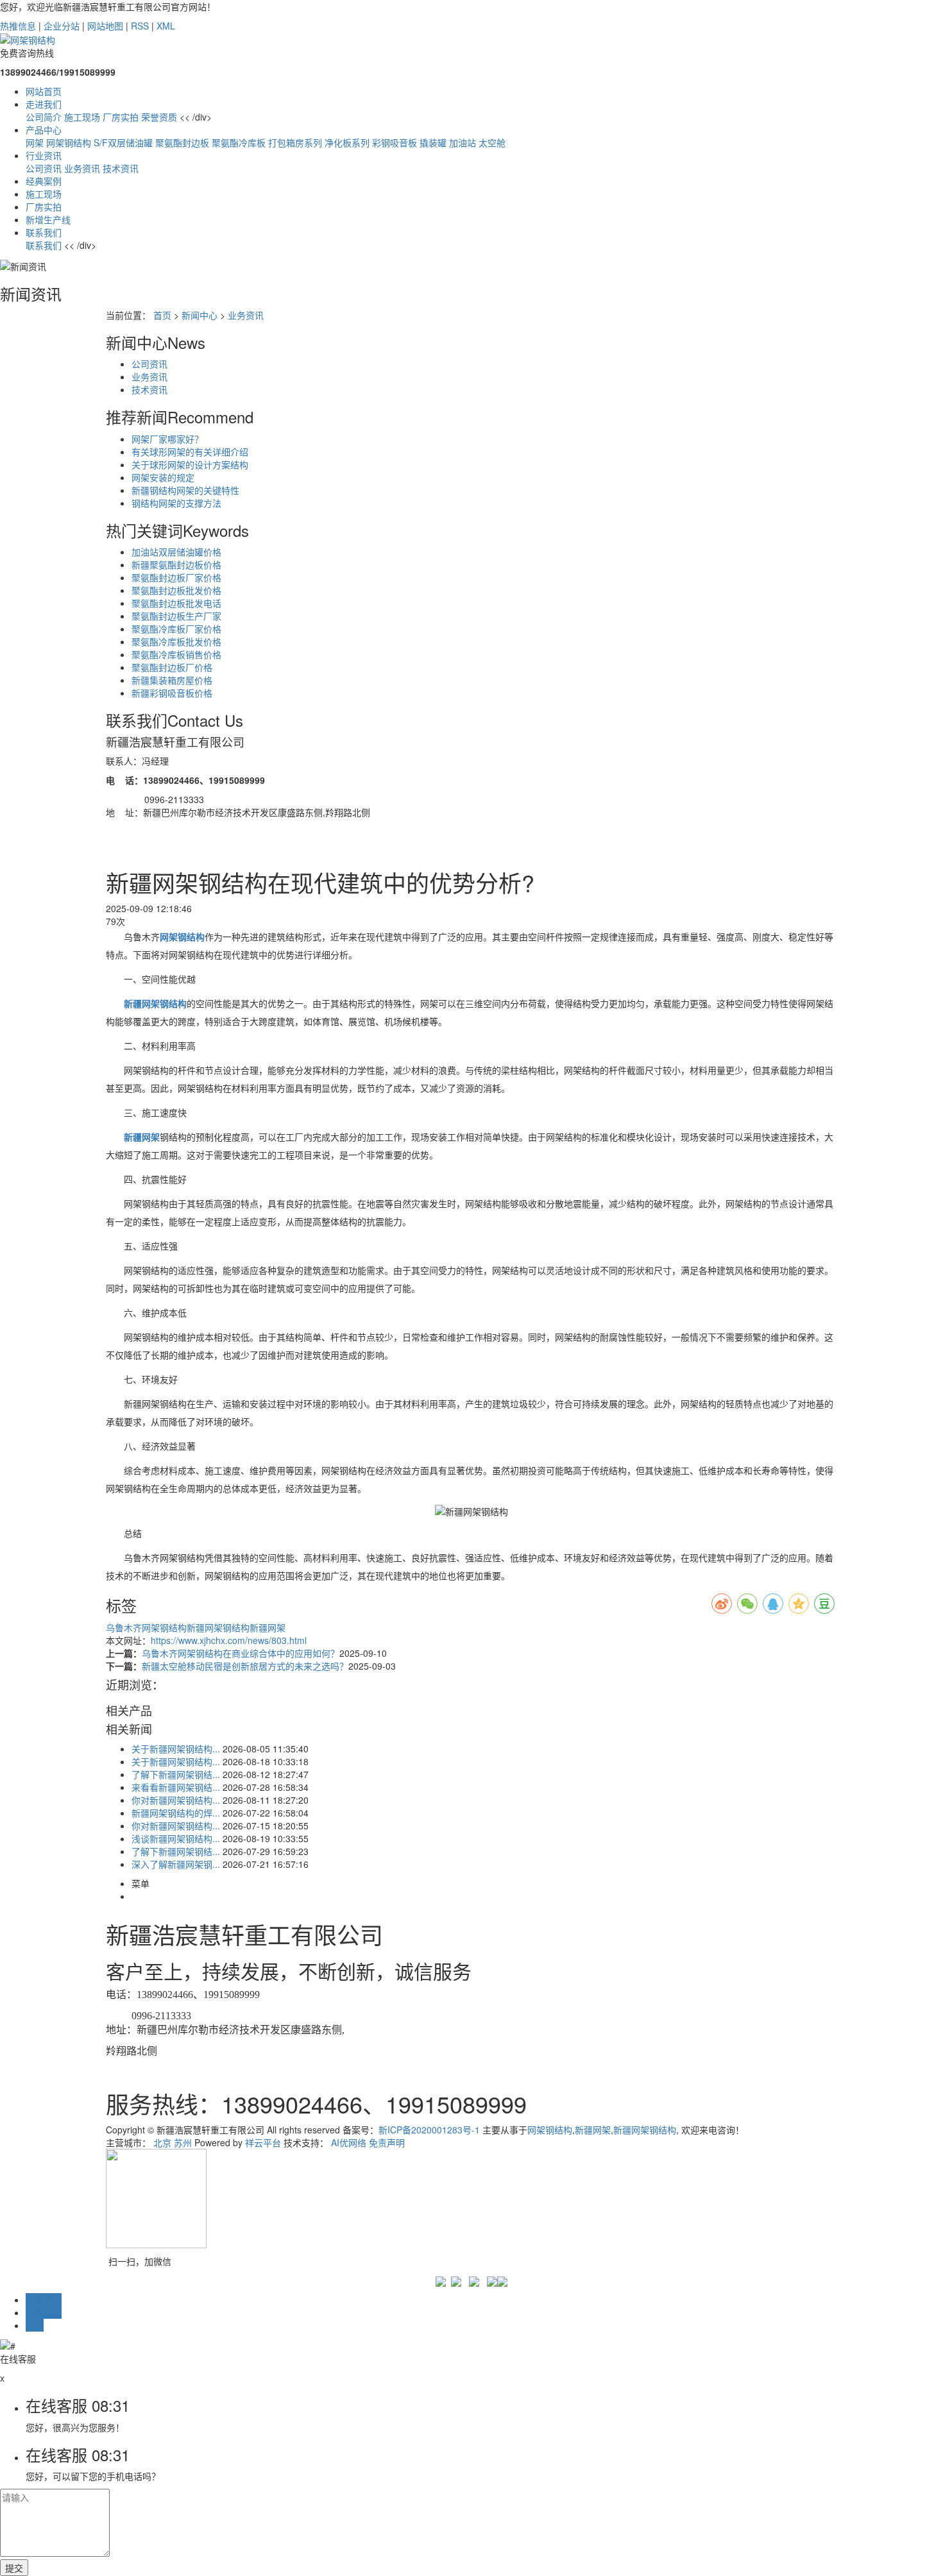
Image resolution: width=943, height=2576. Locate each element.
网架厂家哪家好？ (167, 439)
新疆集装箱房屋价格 (172, 680)
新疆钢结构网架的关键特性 (185, 490)
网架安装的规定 (163, 477)
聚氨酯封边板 (182, 142)
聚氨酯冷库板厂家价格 (176, 629)
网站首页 (44, 91)
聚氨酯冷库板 (239, 142)
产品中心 (44, 130)
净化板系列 (347, 142)
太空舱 (492, 142)
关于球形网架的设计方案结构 (190, 464)
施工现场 (82, 117)
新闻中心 (200, 315)
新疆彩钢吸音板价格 (172, 693)
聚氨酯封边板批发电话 (176, 603)
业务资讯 (82, 168)
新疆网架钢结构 (218, 1627)
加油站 (463, 142)
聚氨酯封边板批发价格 (176, 590)
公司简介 (44, 117)
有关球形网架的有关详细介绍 (190, 452)
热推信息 (18, 26)
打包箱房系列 (295, 142)
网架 (35, 142)
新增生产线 (48, 219)
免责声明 (387, 2142)
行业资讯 (44, 155)
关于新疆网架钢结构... (176, 1749)
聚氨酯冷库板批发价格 (176, 641)
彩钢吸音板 (395, 142)
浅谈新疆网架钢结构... (176, 1838)
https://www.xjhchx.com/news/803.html (229, 1640)
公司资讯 (44, 168)
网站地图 (105, 26)
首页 (162, 315)
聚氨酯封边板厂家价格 (176, 577)
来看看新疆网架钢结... (176, 1787)
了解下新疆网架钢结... (176, 1774)
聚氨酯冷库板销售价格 (176, 654)
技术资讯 (121, 168)
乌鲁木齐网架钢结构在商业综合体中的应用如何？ (241, 1653)
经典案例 (44, 181)
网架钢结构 (69, 142)
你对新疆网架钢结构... (176, 1800)
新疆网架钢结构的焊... (176, 1813)
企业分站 (62, 26)
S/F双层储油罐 (123, 142)
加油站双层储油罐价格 (176, 552)
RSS (140, 26)
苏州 (183, 2142)
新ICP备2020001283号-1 (429, 2130)
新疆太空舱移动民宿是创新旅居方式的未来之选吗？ (245, 1666)
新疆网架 (268, 1627)
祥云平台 (263, 2142)
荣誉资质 (159, 117)
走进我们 (44, 104)
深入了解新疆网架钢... (176, 1864)
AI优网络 (349, 2142)
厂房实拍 (121, 117)
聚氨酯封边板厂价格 (172, 667)
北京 (162, 2142)
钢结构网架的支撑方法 (176, 503)
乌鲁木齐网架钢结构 (146, 1627)
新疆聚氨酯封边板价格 (176, 564)
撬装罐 (433, 142)
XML (166, 26)
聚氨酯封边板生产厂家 (176, 616)
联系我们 (44, 232)
